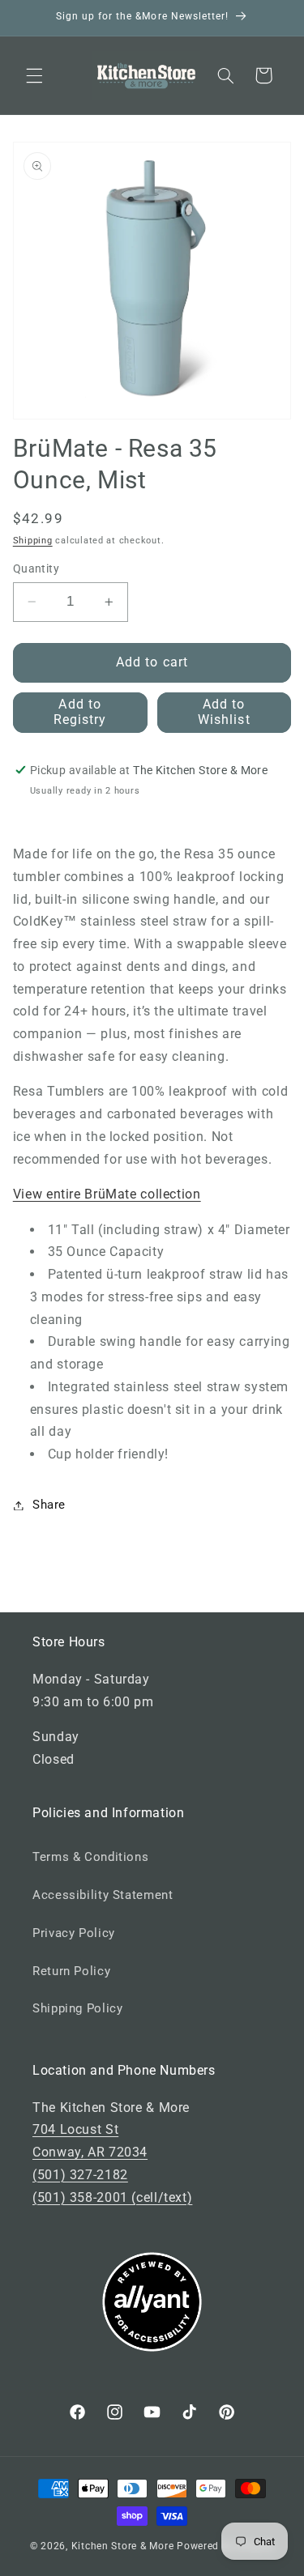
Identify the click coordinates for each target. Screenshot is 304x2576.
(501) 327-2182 (80, 2175)
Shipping (33, 541)
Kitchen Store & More (123, 2546)
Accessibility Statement (103, 1895)
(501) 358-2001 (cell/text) (112, 2197)
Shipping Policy (77, 2008)
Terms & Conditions (90, 1857)
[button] (34, 75)
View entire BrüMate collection (107, 1194)
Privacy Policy (74, 1933)
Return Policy (71, 1971)
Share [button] (49, 1505)
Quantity (36, 568)
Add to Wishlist (224, 712)
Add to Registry (80, 712)
